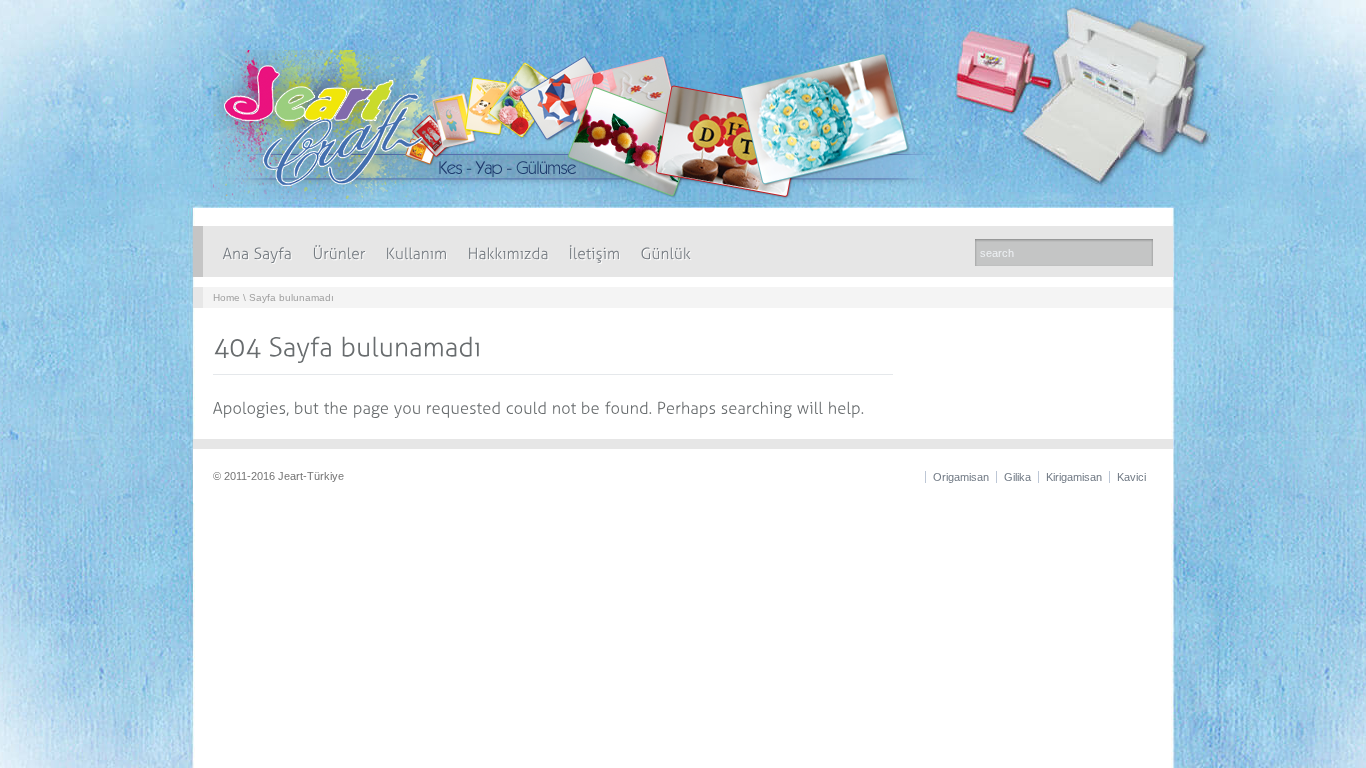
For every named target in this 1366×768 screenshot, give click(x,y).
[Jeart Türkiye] (588, 195)
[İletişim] (595, 251)
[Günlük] (666, 251)
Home (226, 297)
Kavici (1131, 477)
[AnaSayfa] (258, 251)
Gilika (1017, 477)
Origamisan (961, 477)
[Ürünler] (339, 251)
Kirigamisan (1074, 477)
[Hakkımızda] (508, 251)
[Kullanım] (417, 251)
